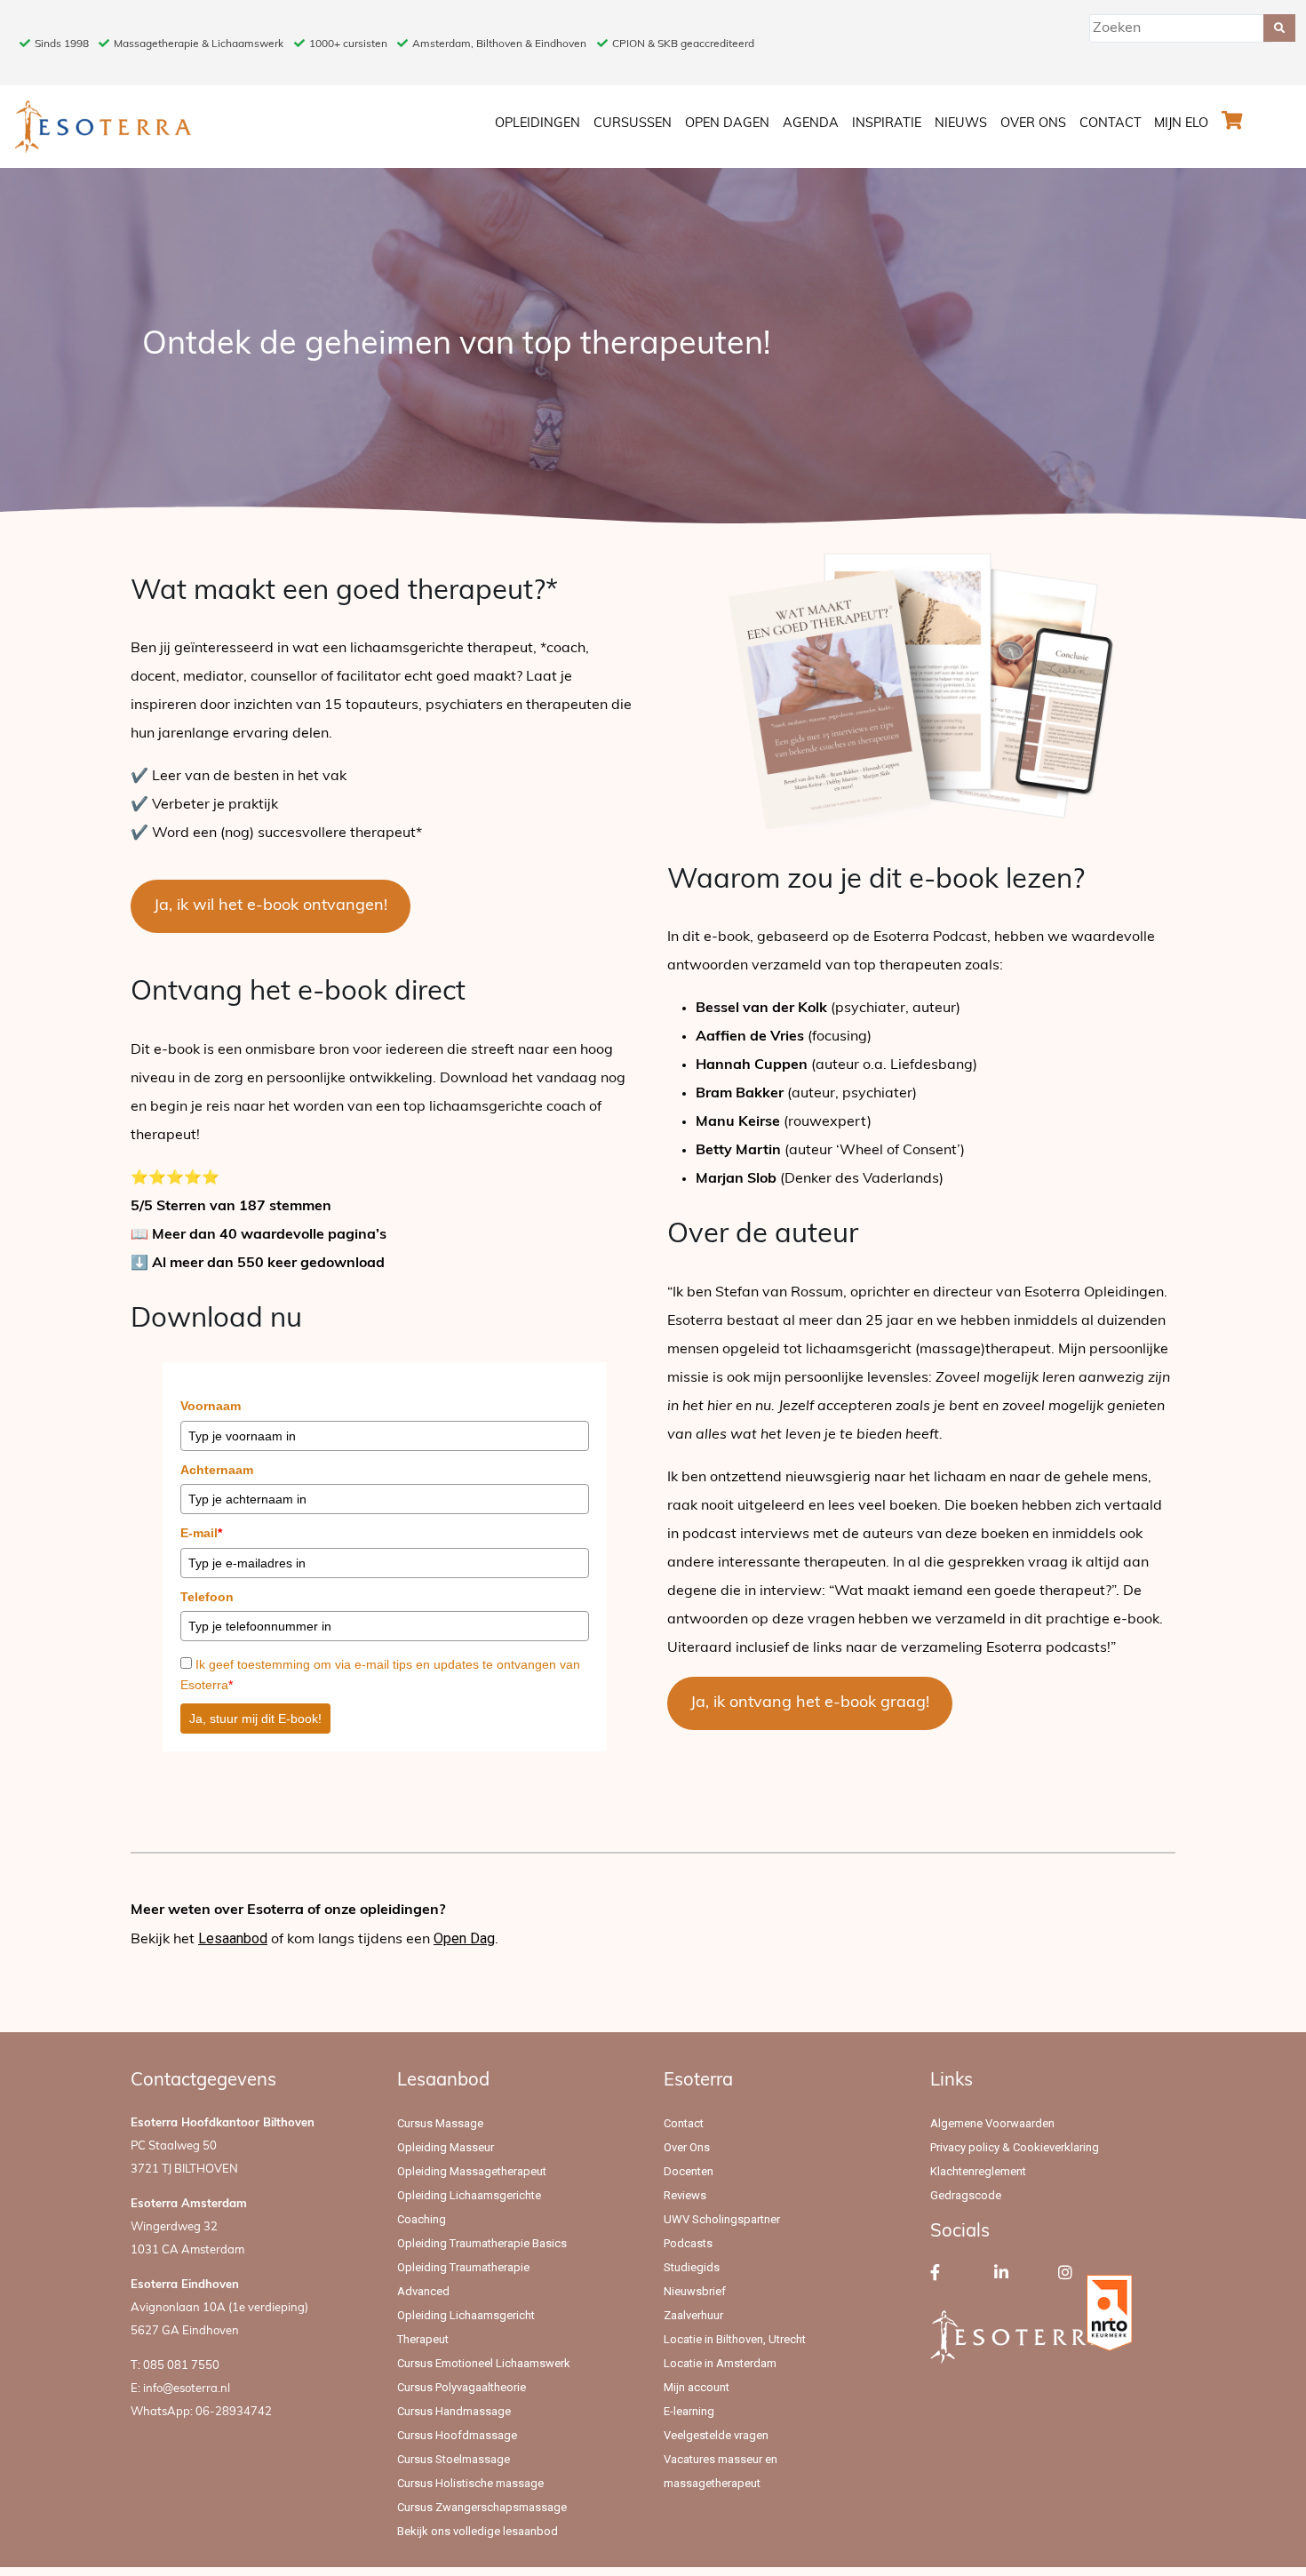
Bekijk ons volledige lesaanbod (478, 2531)
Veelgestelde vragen (716, 2435)
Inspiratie (887, 124)
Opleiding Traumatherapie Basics (482, 2243)
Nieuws (961, 124)
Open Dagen (727, 124)
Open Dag (464, 1938)
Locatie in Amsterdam (720, 2363)
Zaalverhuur (693, 2315)
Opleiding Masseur (446, 2147)
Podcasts (688, 2243)
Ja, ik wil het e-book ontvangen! (271, 906)
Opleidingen (538, 124)
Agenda (811, 124)
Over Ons (1033, 124)
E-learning (689, 2411)
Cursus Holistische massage (470, 2483)
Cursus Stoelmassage (454, 2459)
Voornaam (211, 1406)
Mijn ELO (1181, 124)
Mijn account (697, 2387)
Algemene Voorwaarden (992, 2123)
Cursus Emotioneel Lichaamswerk (484, 2363)
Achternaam (217, 1470)
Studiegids (692, 2267)
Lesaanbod (233, 1938)
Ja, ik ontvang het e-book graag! (810, 1703)
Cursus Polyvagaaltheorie (462, 2387)
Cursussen (633, 124)
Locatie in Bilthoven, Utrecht (735, 2339)
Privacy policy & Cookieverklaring (1015, 2147)
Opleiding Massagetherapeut (472, 2171)
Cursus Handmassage (454, 2411)
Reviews (685, 2195)
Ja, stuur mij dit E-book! (255, 1719)
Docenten (689, 2171)
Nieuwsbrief (695, 2291)
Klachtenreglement (978, 2171)
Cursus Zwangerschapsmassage (482, 2507)
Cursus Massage (440, 2123)
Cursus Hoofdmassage (457, 2435)
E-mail (201, 1533)
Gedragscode (966, 2195)
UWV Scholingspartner (722, 2219)
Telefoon (207, 1597)
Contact (1111, 124)
